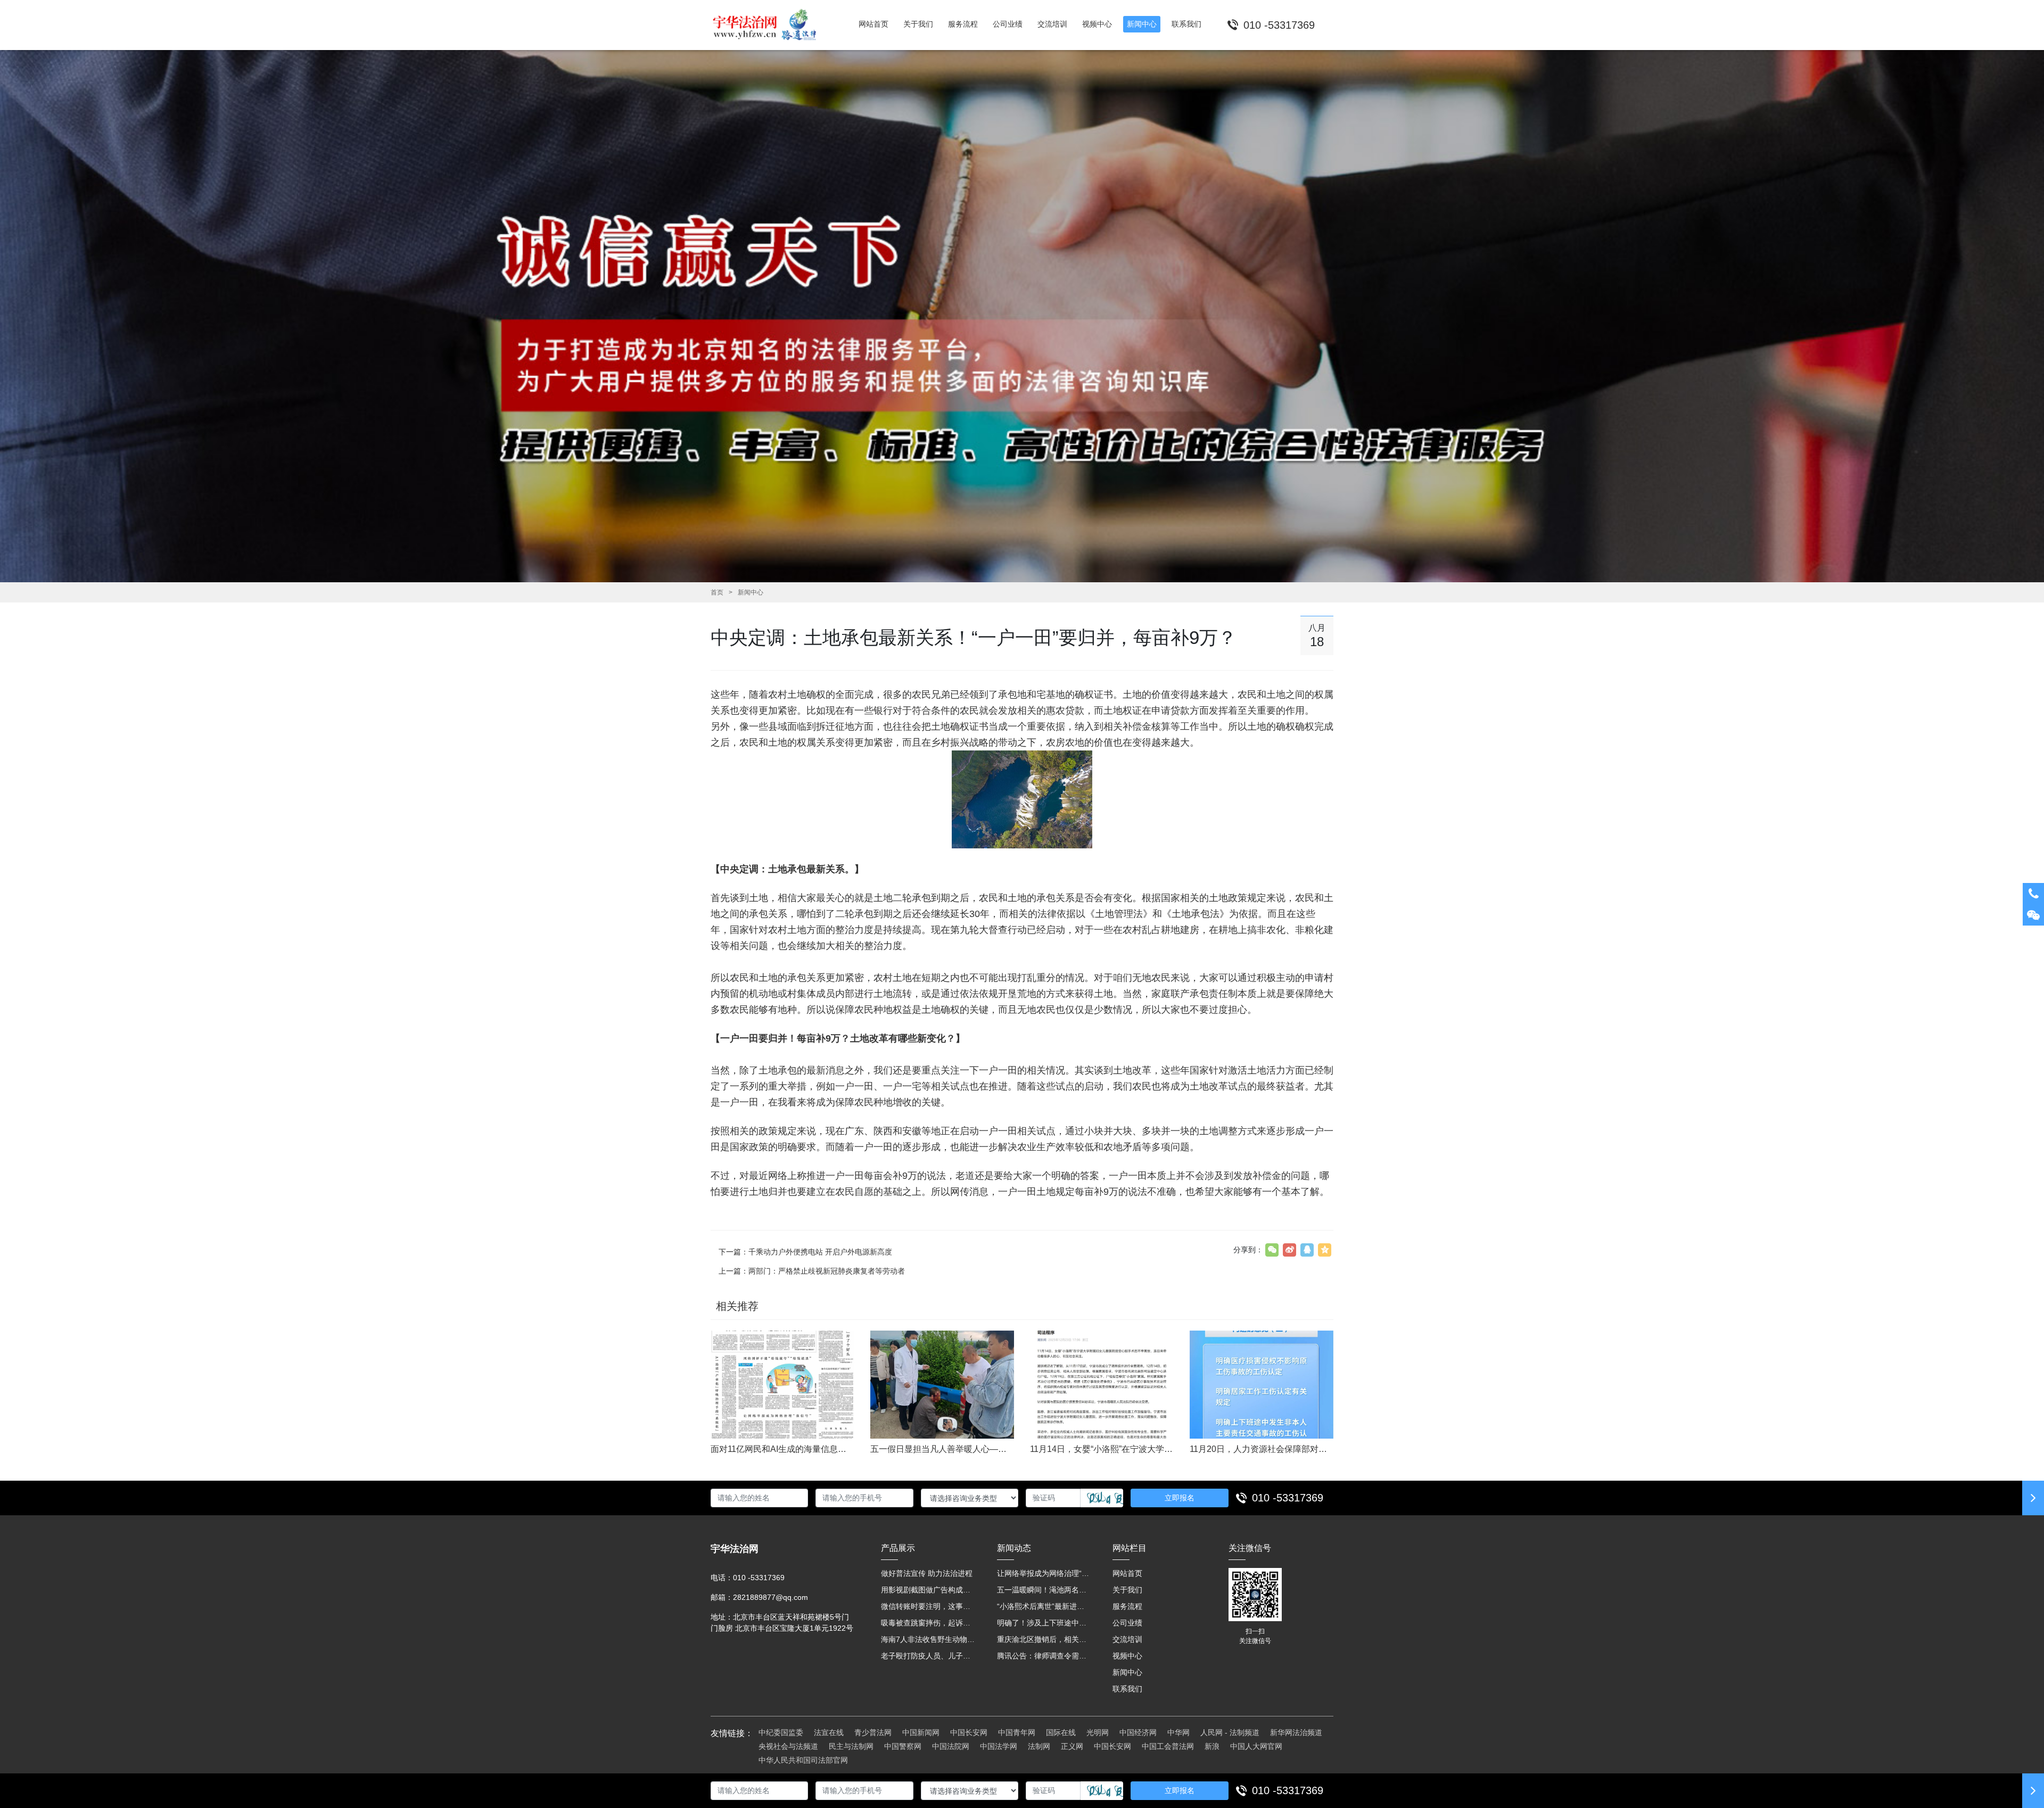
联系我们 (1127, 1689)
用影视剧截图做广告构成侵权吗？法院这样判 (928, 1590)
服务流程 (1127, 1606)
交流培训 (1127, 1639)
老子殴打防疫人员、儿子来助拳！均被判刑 (928, 1656)
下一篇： (805, 1252)
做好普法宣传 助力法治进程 (927, 1573)
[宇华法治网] (769, 25)
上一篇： (812, 1271)
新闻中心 (751, 592)
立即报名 (1180, 1498)
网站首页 (1127, 1573)
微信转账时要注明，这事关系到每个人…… (928, 1606)
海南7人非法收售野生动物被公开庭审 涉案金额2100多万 (928, 1639)
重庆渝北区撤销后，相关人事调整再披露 (1044, 1639)
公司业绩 (1127, 1623)
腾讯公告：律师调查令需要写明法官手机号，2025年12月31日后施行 (1044, 1656)
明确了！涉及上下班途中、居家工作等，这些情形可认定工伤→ (1044, 1623)
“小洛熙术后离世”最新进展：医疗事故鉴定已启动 (1044, 1606)
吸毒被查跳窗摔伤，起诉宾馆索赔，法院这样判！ (928, 1623)
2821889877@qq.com (770, 1597)
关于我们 (1127, 1590)
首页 (717, 592)
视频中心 (1127, 1656)
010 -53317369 (1288, 1498)
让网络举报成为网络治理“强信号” (1044, 1573)
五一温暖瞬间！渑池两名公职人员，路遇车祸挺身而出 (1044, 1590)
